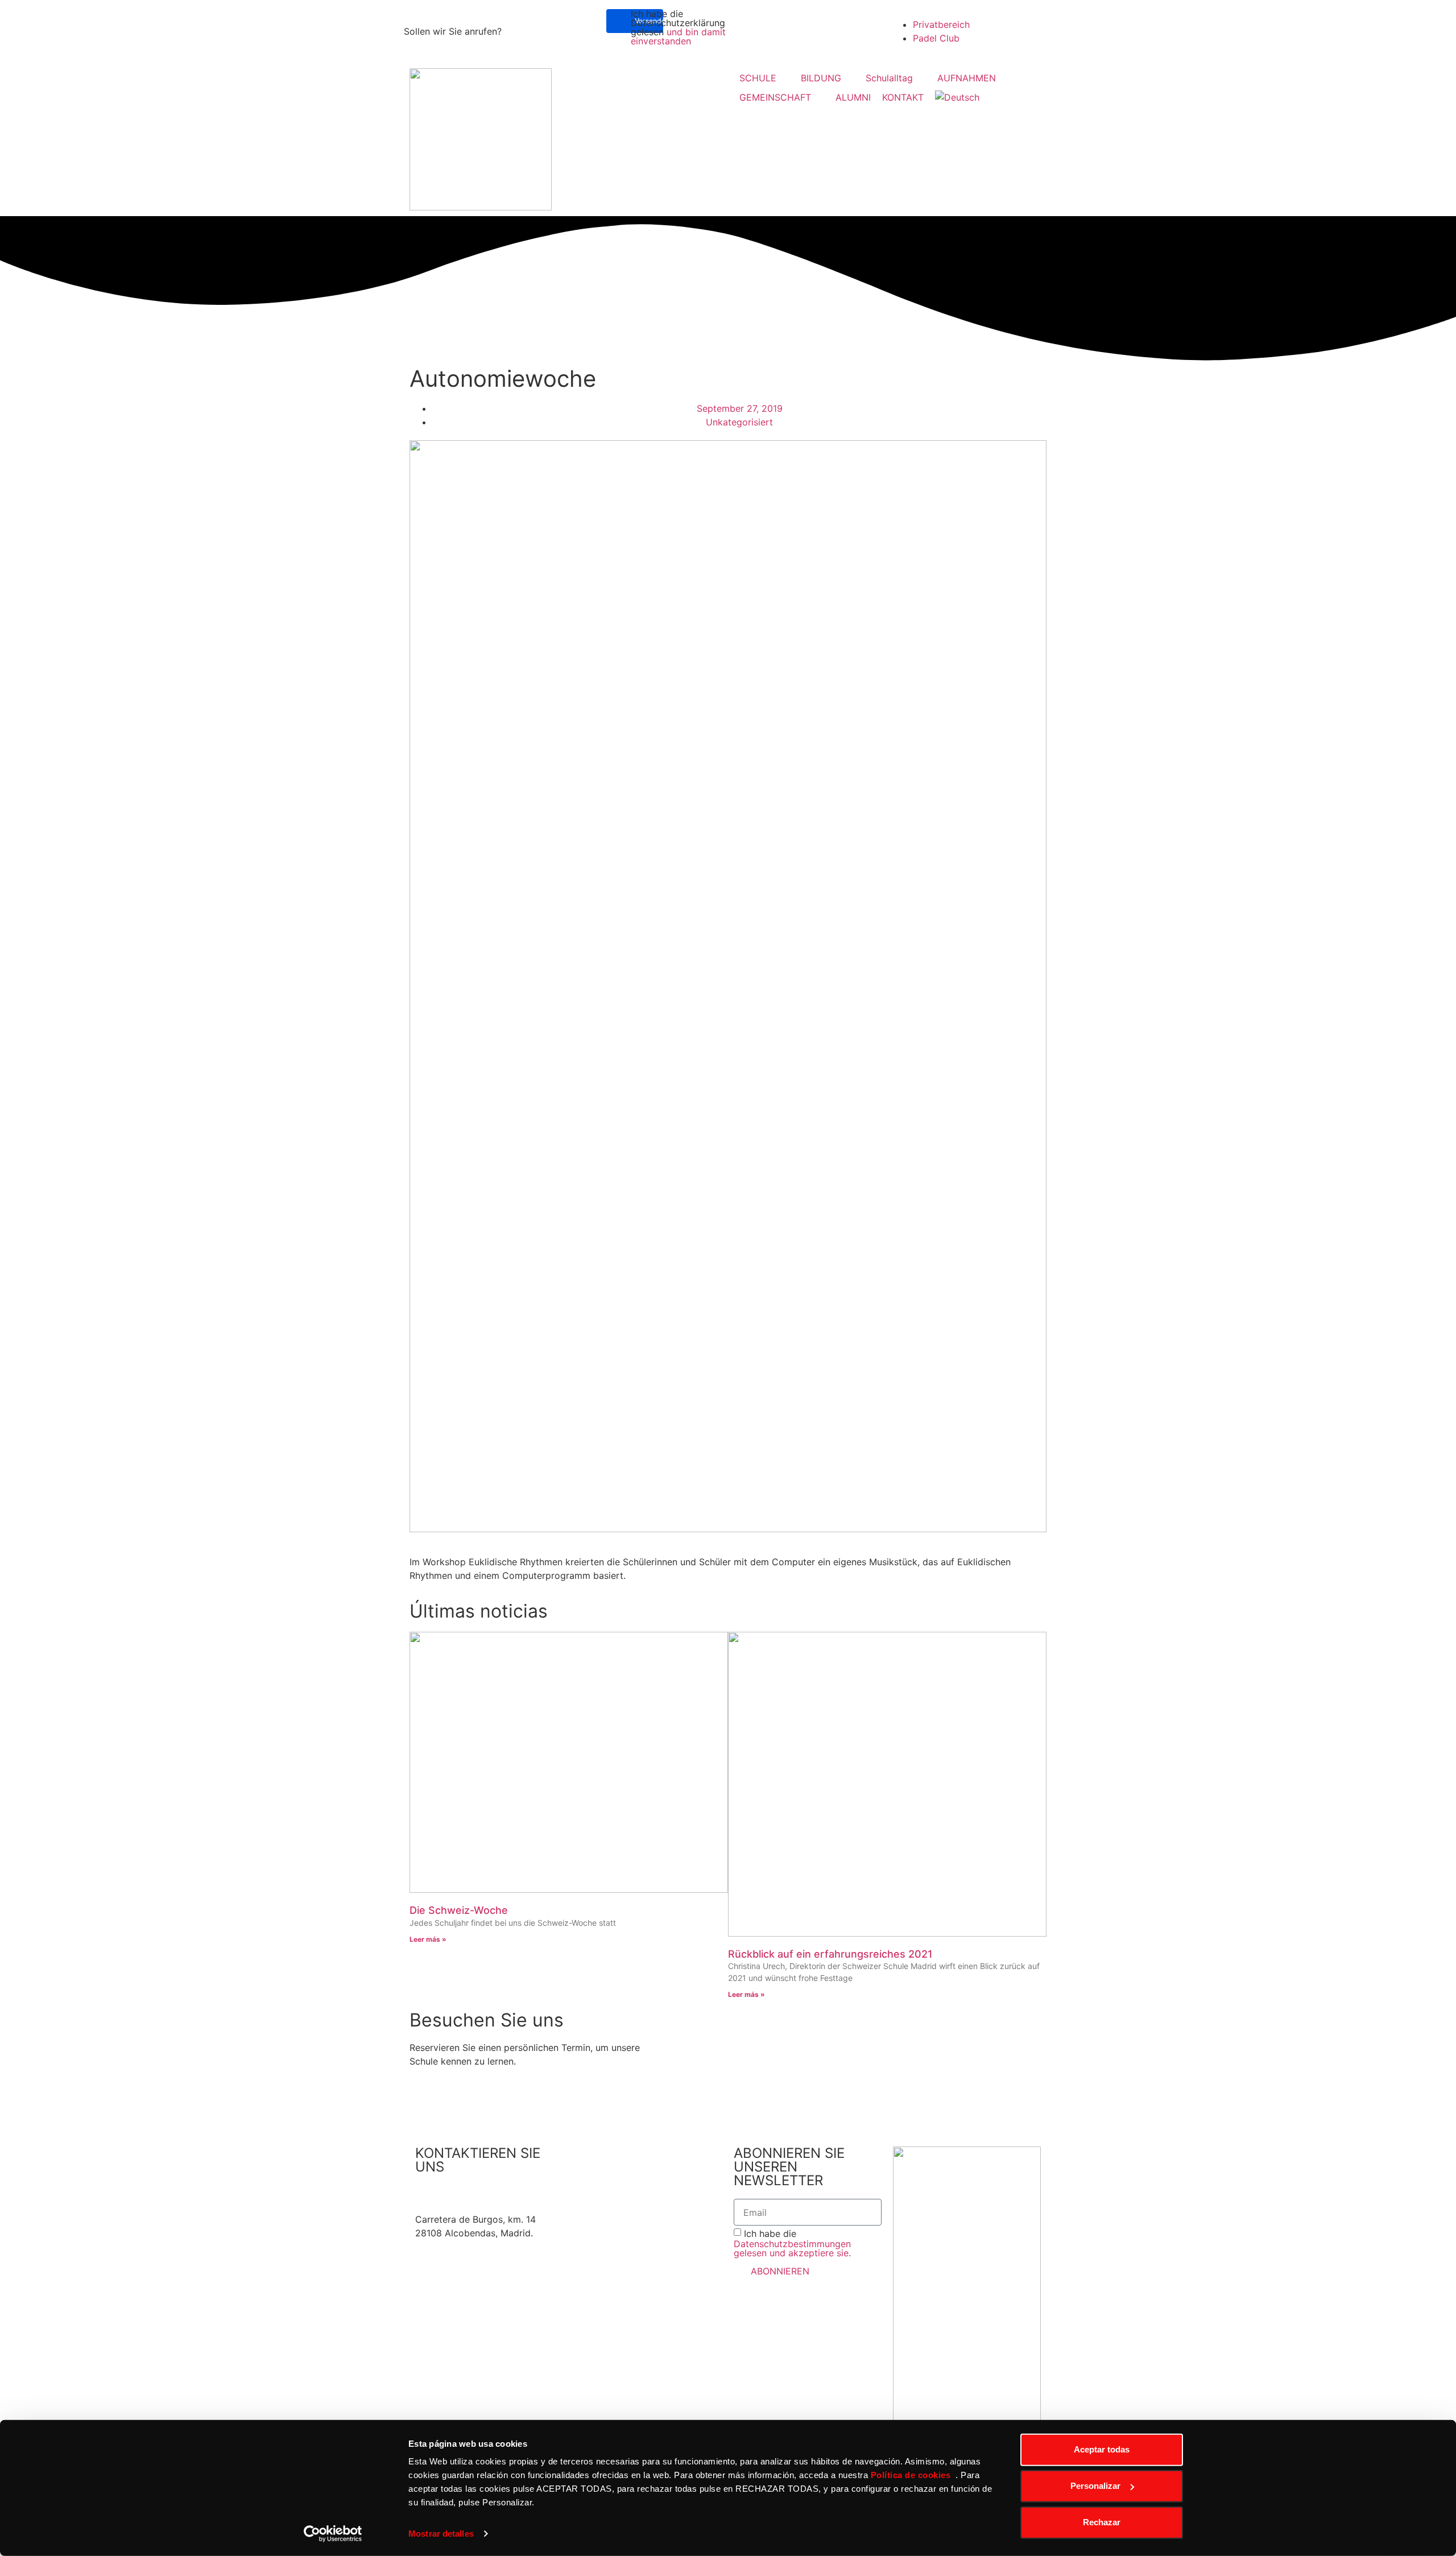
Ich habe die (792, 2243)
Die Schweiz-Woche (459, 1910)
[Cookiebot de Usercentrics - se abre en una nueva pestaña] (333, 2534)
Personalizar (1095, 2486)
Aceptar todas (1102, 2449)
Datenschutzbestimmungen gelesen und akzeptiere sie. (792, 2248)
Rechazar (1102, 2522)
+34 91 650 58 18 (454, 2192)
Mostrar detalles (441, 2534)
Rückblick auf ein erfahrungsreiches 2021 (830, 1954)
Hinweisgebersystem (619, 2167)
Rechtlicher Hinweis (617, 2153)
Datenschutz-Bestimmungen (635, 2181)
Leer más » (428, 1939)
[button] (764, 78)
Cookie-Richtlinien (614, 2194)
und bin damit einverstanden (678, 36)
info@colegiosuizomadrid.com (481, 2206)
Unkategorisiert (739, 422)
